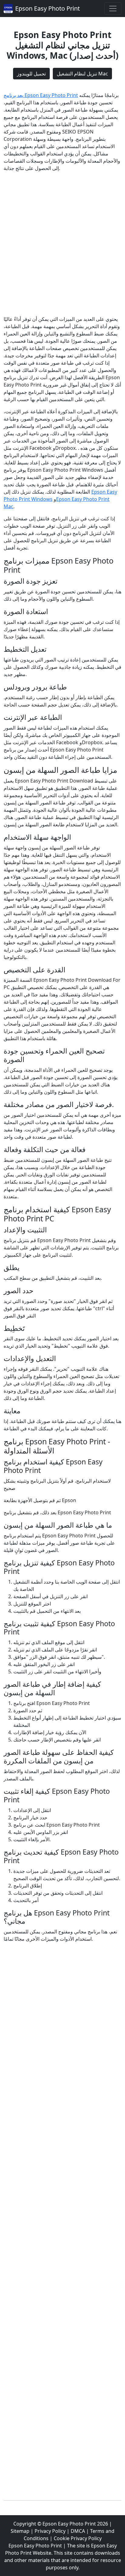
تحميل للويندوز (31, 74)
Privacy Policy (50, 2531)
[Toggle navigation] (113, 9)
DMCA (78, 2531)
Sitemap (20, 2531)
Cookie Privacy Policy (78, 2538)
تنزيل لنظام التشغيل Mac (82, 74)
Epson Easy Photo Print (47, 8)
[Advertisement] (62, 244)
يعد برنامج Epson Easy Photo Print (41, 95)
